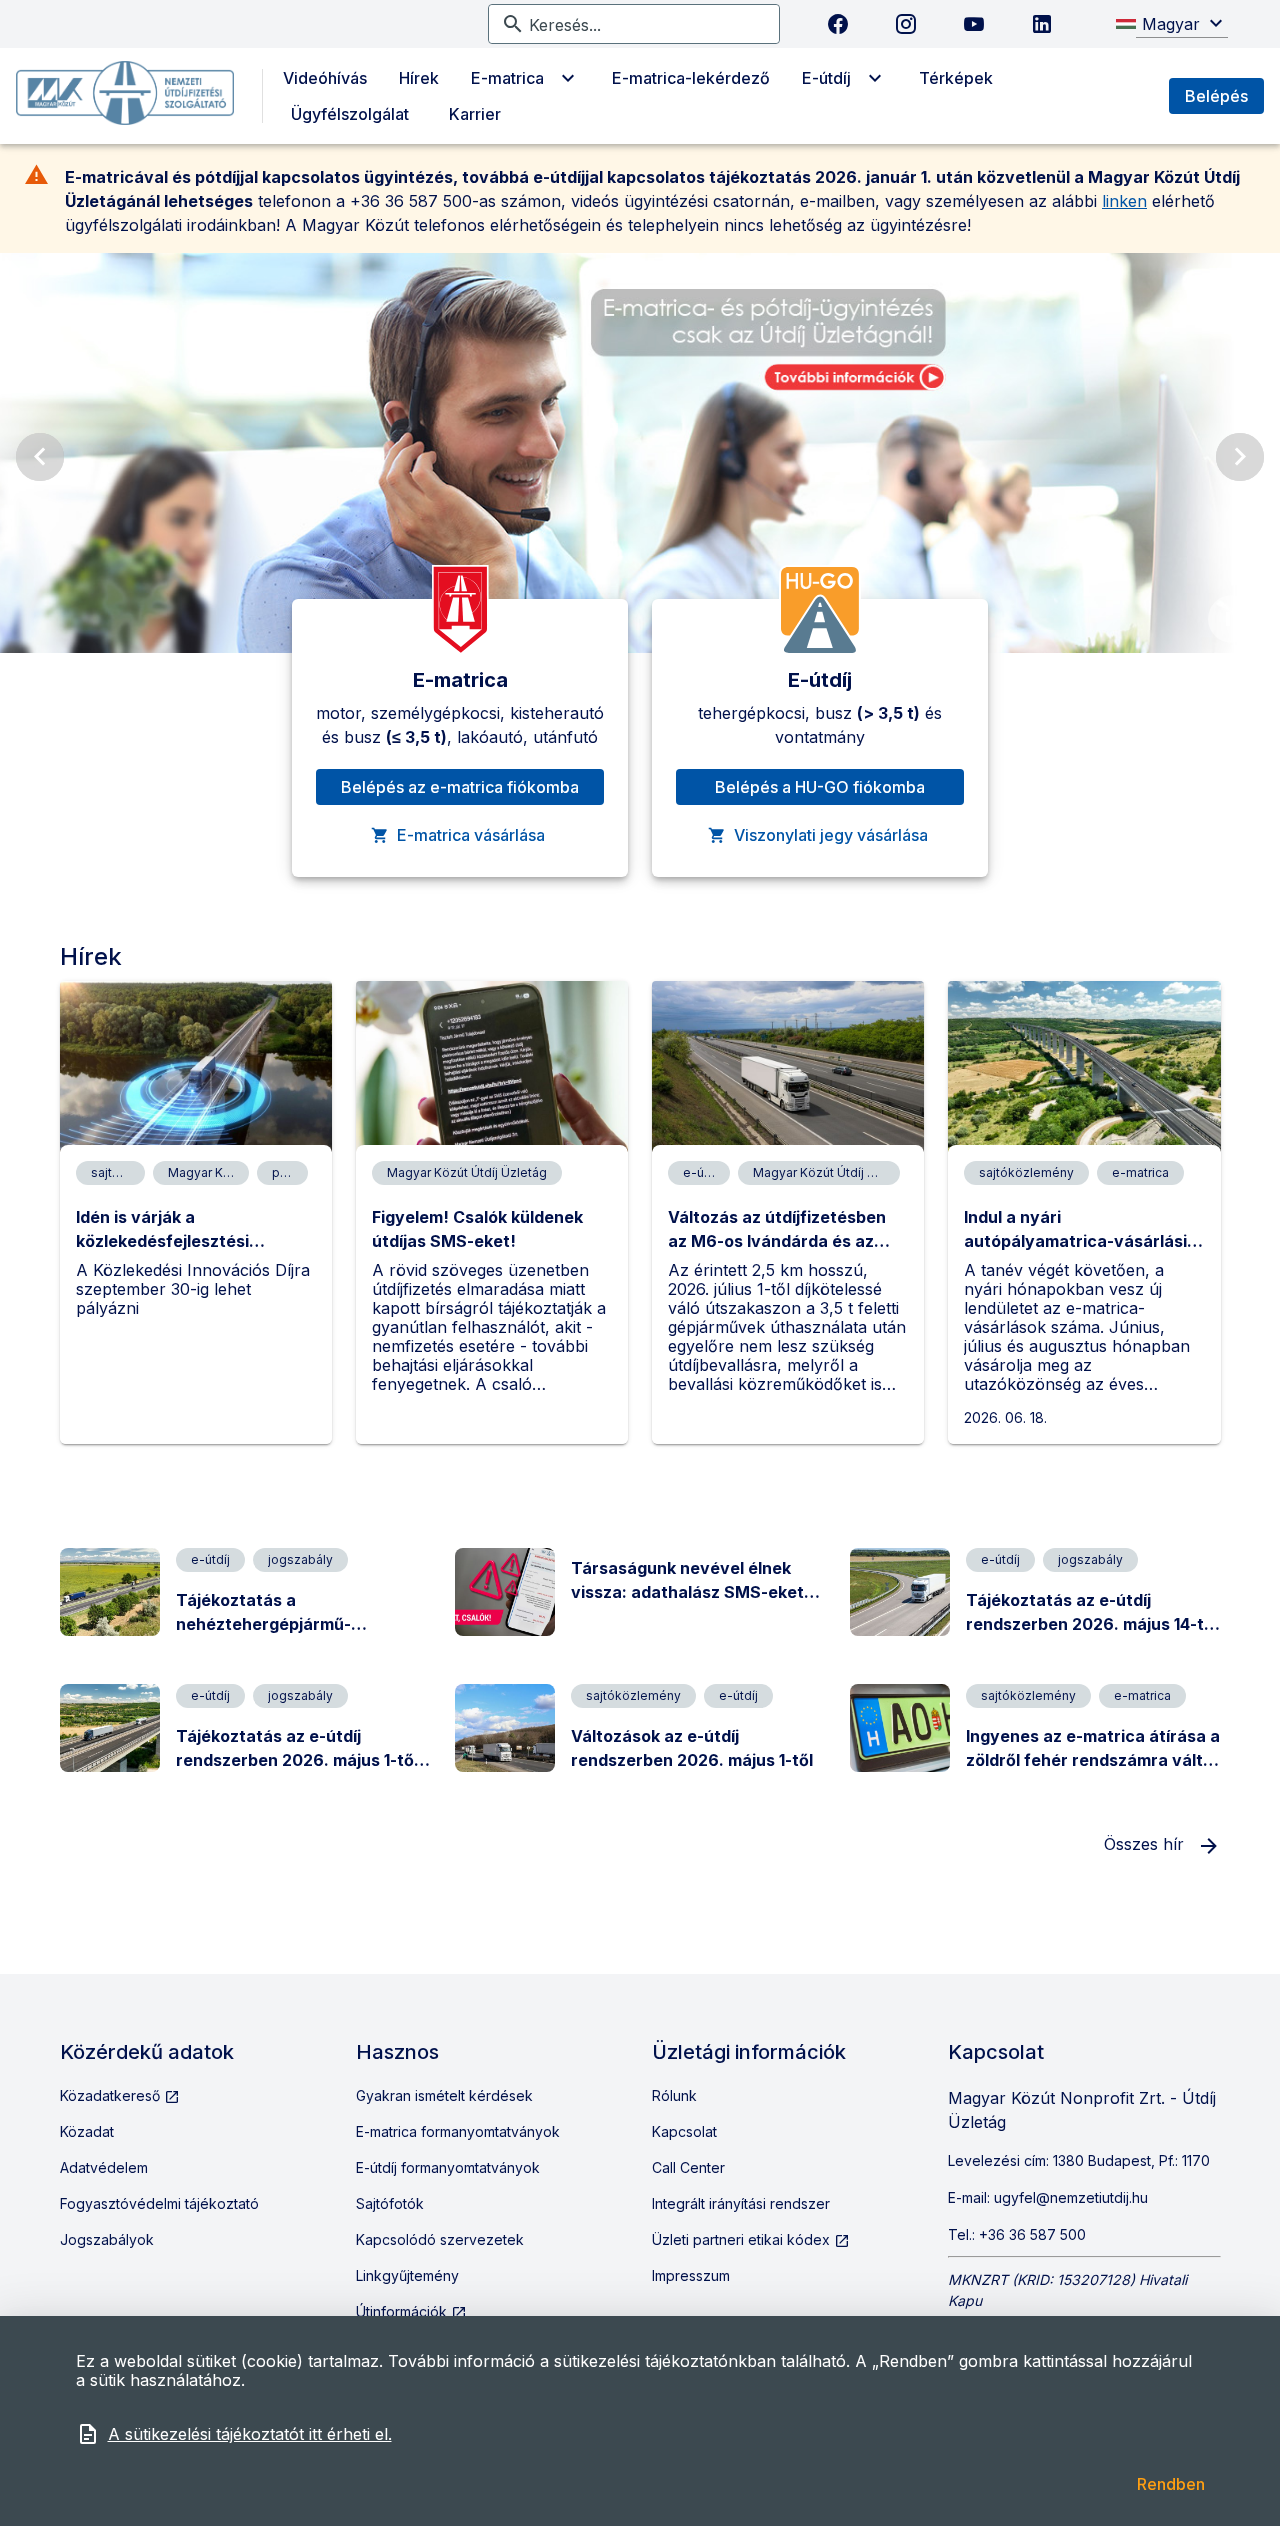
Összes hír (1146, 1844)
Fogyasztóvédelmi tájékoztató (159, 2203)
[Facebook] (838, 24)
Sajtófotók (390, 2203)
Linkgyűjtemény (407, 2275)
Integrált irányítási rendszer (741, 2203)
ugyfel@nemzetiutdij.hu (1071, 2197)
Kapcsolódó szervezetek (440, 2239)
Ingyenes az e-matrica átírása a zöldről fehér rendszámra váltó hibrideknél (1093, 1760)
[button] (1182, 24)
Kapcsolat (684, 2131)
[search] (646, 24)
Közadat (87, 2131)
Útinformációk (403, 2311)
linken (1124, 201)
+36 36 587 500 (1032, 2234)
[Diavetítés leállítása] (1232, 619)
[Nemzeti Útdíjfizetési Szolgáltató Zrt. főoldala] (125, 96)
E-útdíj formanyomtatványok (448, 2167)
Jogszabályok (107, 2239)
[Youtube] (974, 24)
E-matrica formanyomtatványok (458, 2131)
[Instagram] (906, 24)
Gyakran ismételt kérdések (444, 2095)
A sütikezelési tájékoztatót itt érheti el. (250, 2434)
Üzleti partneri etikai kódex (743, 2239)
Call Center (688, 2167)
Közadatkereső (112, 2095)
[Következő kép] (1240, 457)
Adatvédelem (104, 2167)
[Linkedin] (1042, 24)
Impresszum (691, 2275)
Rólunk (674, 2095)
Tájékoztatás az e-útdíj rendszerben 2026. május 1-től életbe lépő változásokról (297, 1760)
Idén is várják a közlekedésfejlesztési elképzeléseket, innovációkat (193, 1241)
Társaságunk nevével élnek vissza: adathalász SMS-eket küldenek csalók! (687, 1592)
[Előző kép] (40, 457)
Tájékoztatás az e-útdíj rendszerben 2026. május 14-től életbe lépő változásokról (1092, 1624)
